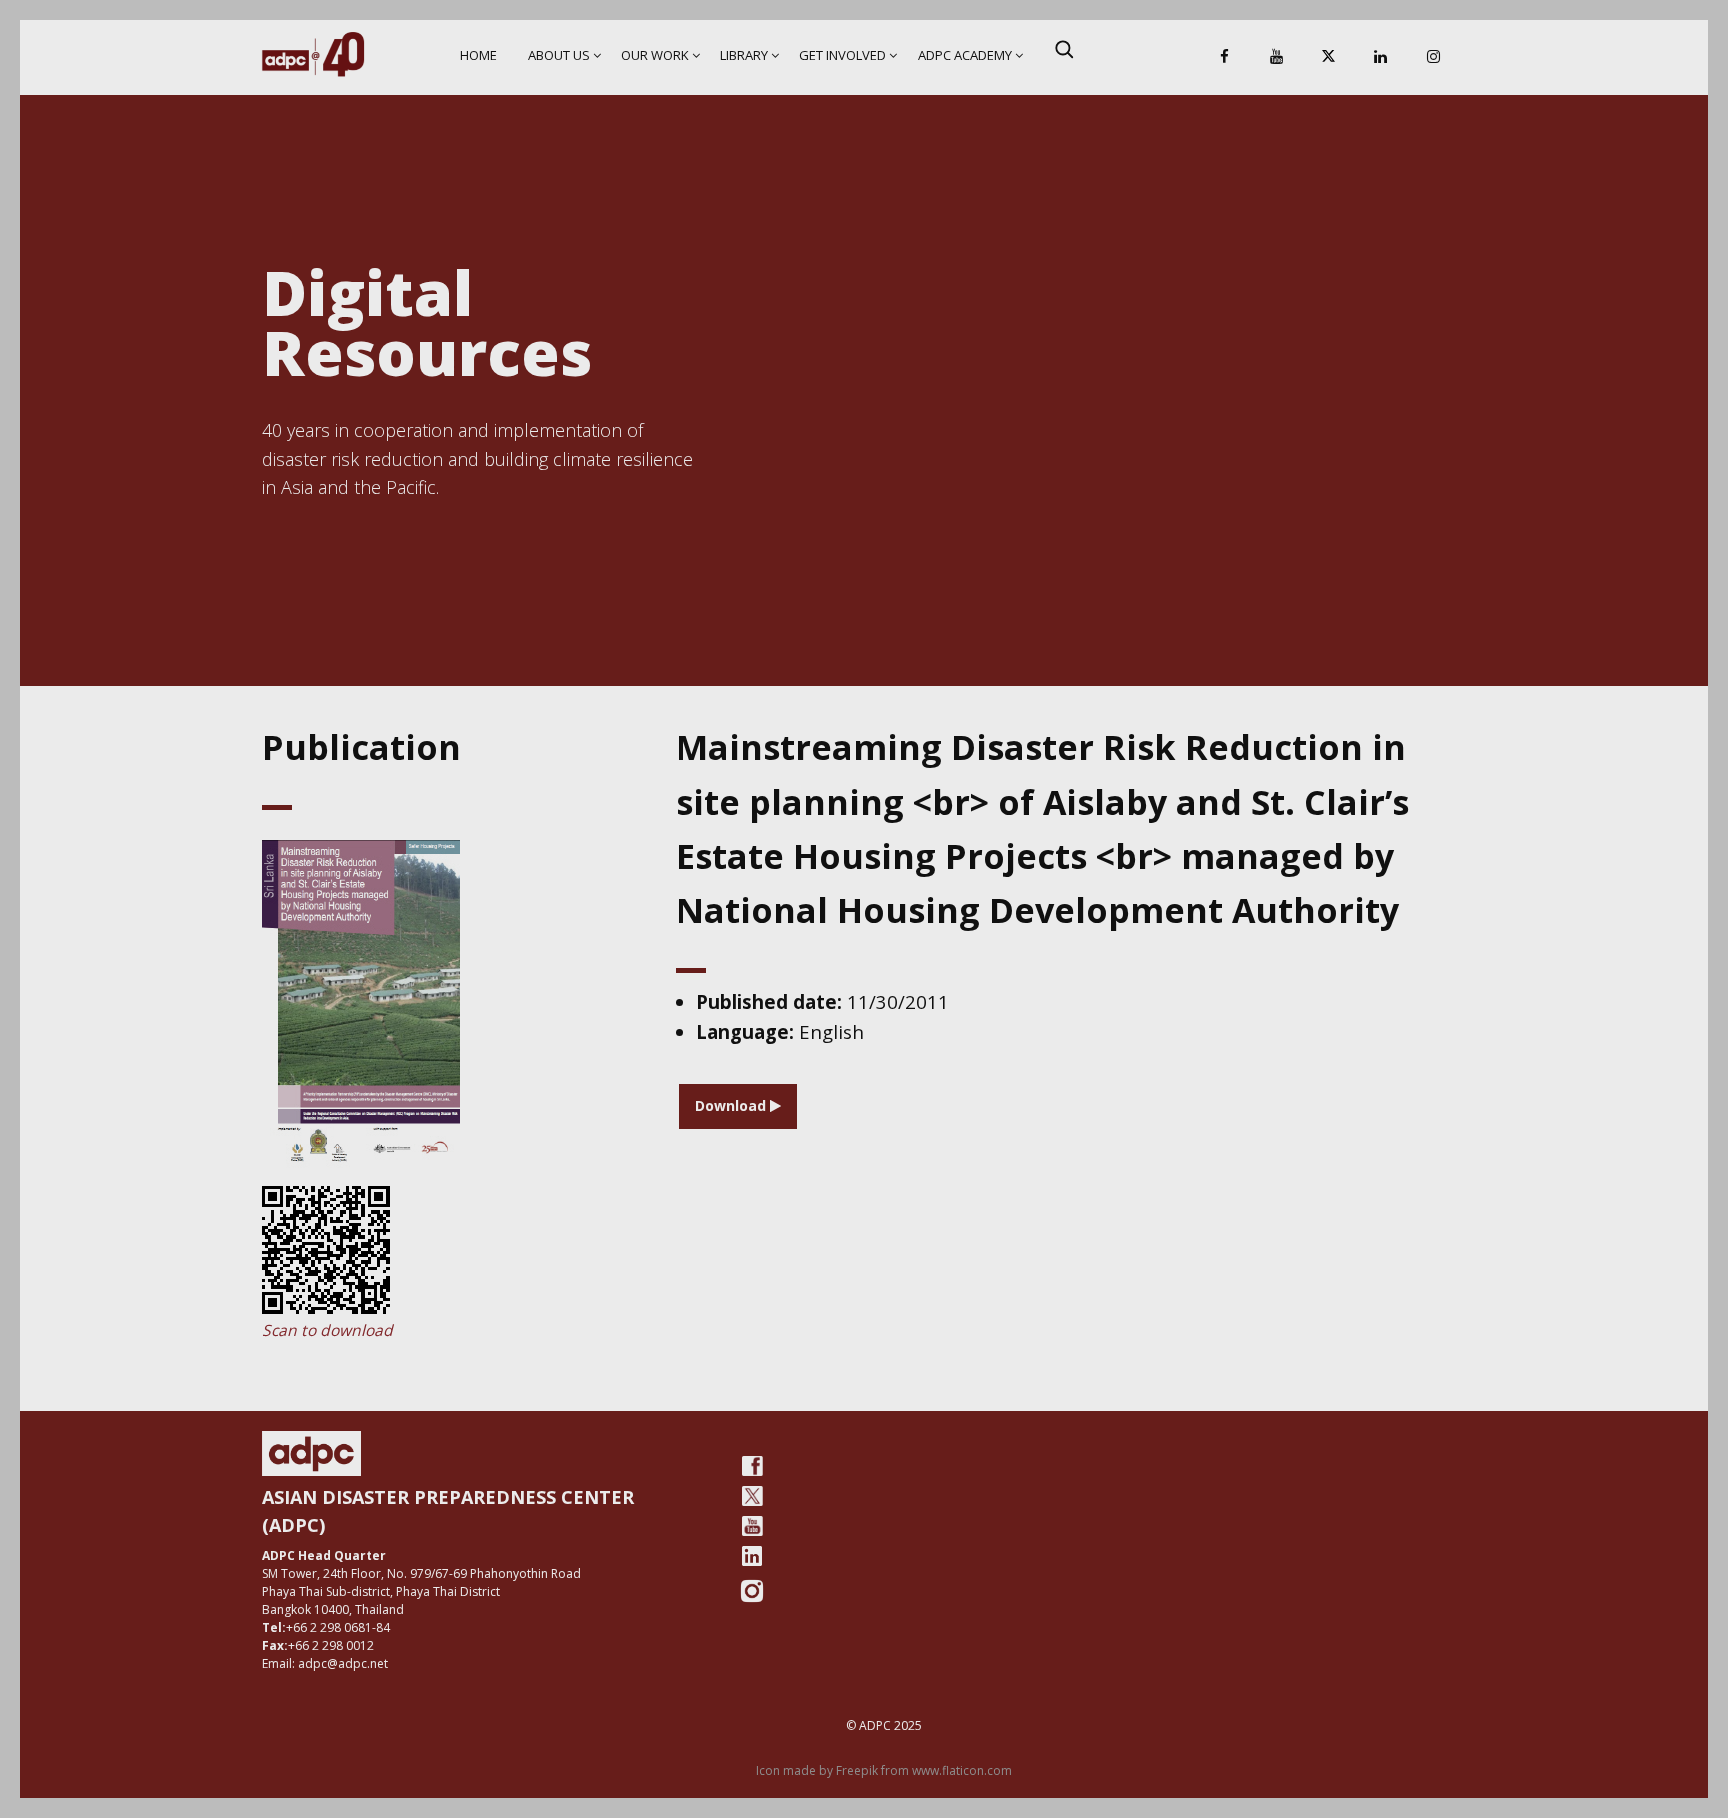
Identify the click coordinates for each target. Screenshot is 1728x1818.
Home (478, 55)
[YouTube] (1276, 57)
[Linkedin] (1381, 57)
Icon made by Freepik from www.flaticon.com (884, 1770)
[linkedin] (752, 1556)
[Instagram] (1433, 57)
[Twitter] (752, 1496)
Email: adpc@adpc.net (325, 1663)
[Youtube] (752, 1526)
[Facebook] (1224, 57)
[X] (1329, 57)
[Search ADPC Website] (1064, 49)
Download (732, 1105)
